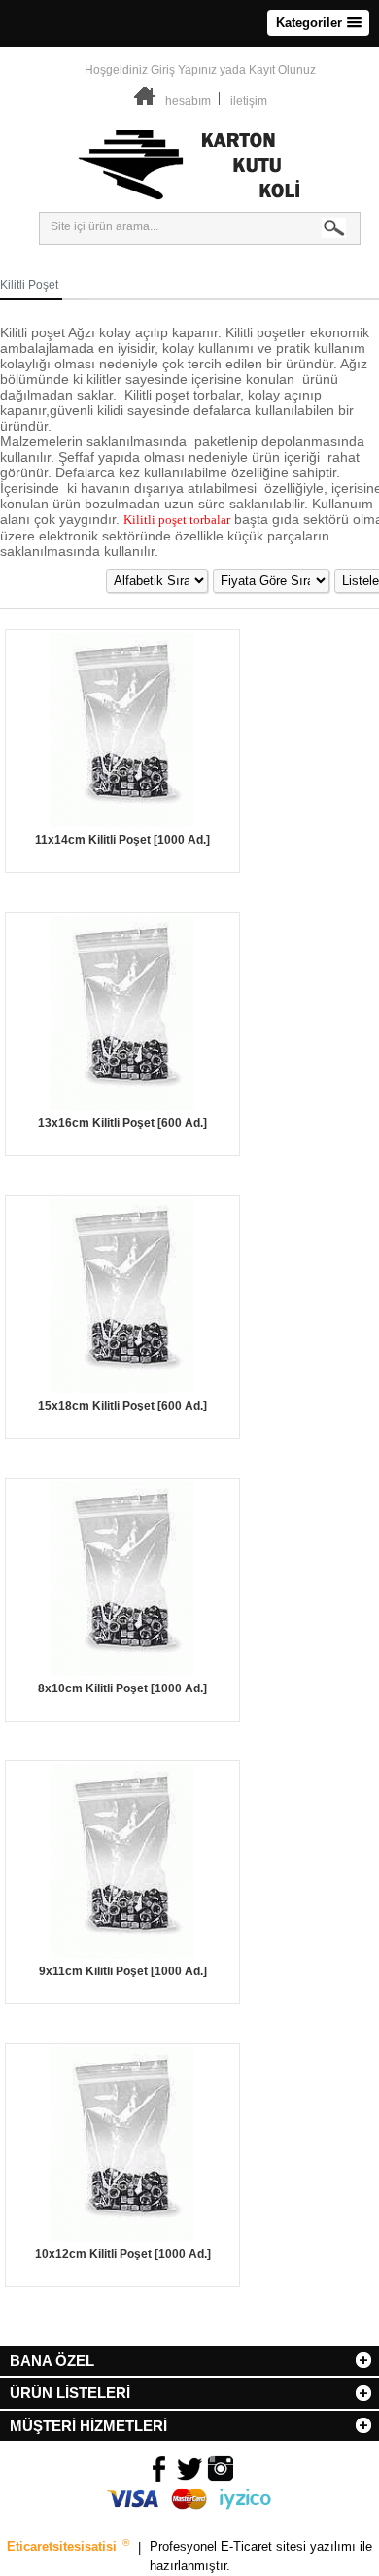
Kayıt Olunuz (282, 70)
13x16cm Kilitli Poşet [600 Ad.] (122, 1123)
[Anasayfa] (145, 101)
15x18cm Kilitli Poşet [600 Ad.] (122, 1406)
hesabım (188, 101)
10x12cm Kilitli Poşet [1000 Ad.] (123, 2254)
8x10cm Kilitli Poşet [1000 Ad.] (122, 1688)
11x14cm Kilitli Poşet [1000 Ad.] (122, 840)
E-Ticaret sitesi (265, 2547)
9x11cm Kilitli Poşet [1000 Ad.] (123, 1971)
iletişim (249, 101)
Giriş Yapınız (184, 70)
